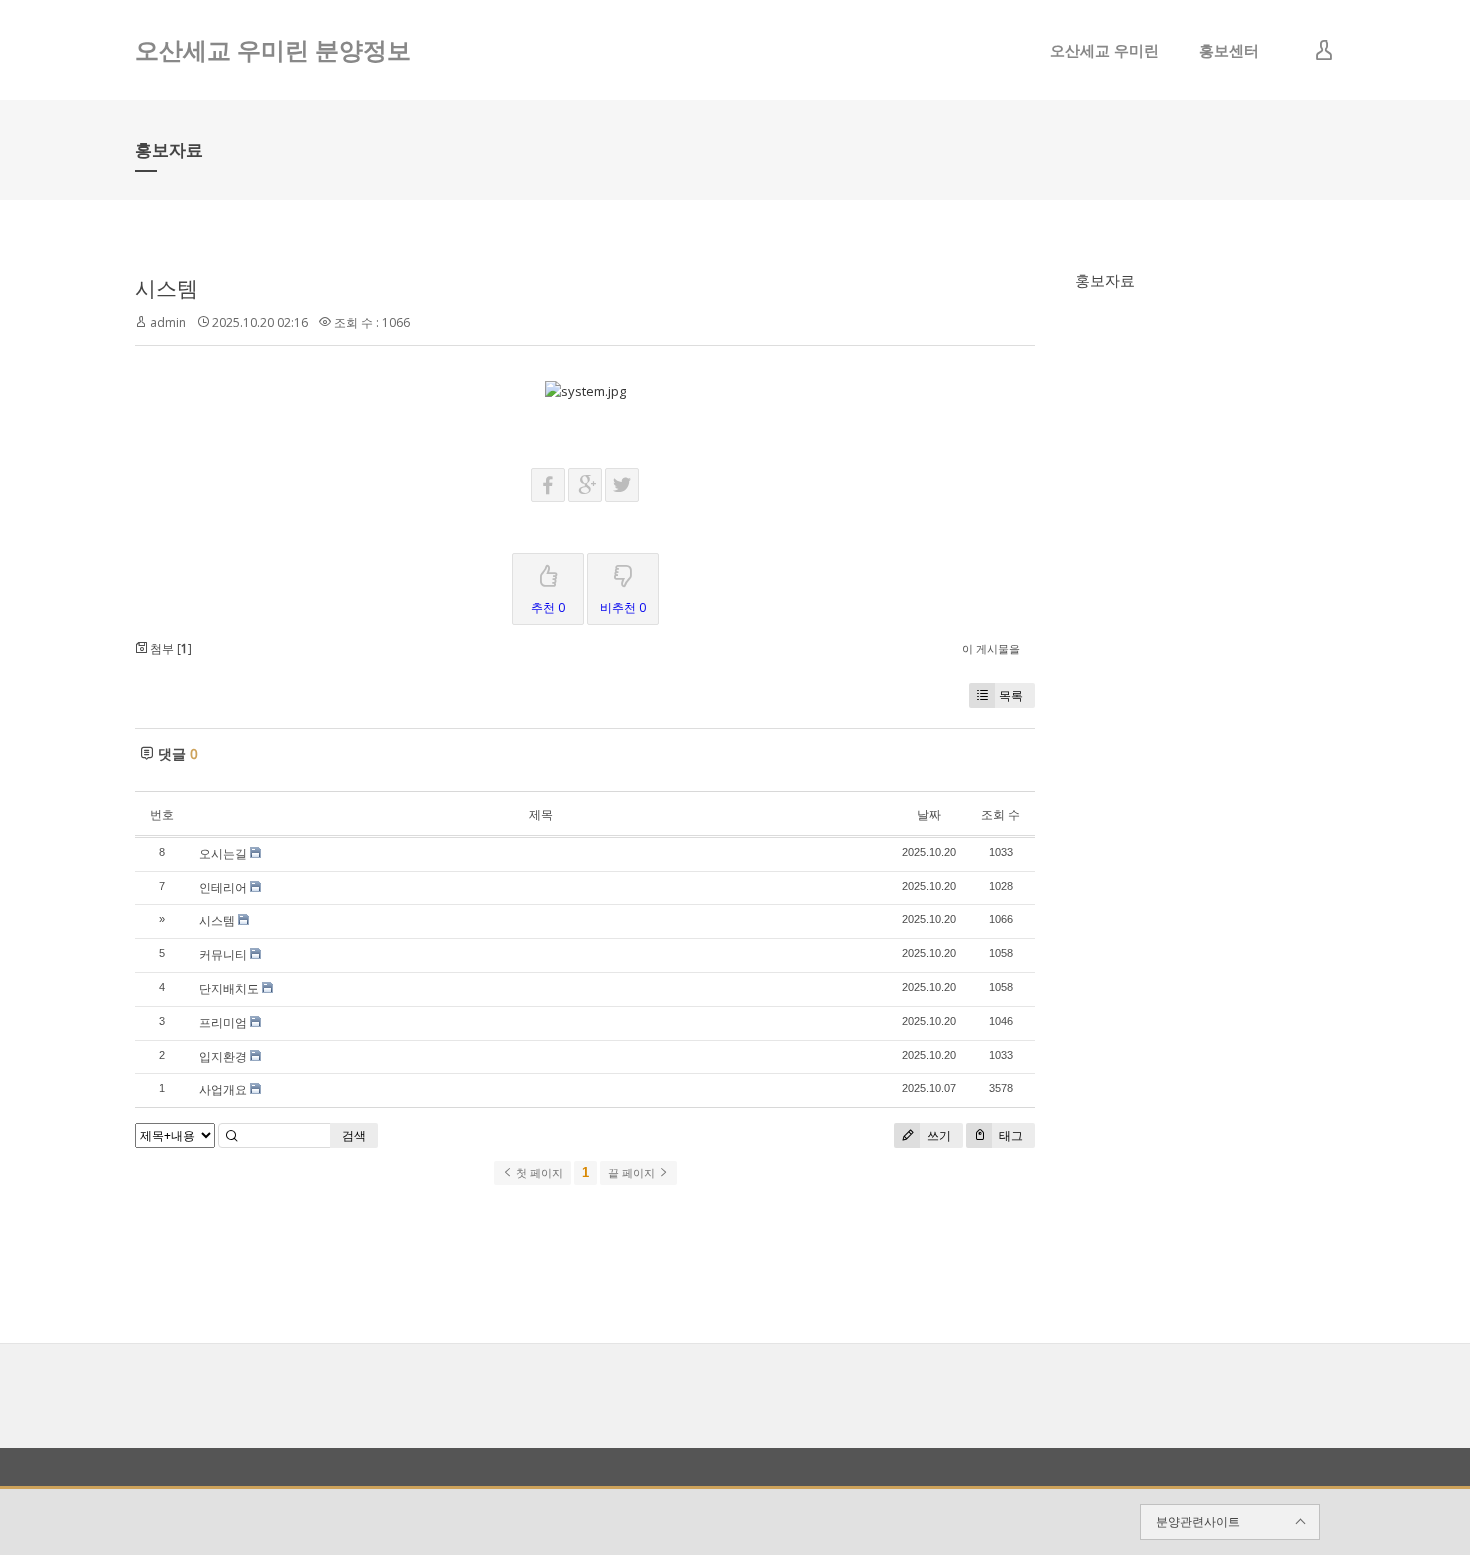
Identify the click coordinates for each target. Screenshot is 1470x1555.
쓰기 (937, 1135)
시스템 (166, 288)
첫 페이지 (538, 1173)
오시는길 (223, 853)
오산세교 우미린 (1104, 50)
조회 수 (1000, 814)
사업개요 (223, 1089)
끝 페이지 (633, 1173)
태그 (1009, 1135)
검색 (354, 1135)
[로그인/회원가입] (1324, 50)
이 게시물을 (991, 648)
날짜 (929, 814)
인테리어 (223, 887)
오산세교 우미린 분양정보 (273, 49)
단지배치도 (229, 988)
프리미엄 (223, 1022)
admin (168, 322)
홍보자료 (1105, 280)
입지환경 (223, 1056)
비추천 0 (623, 607)
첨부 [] (169, 648)
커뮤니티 (223, 954)
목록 (1011, 695)
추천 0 (548, 607)
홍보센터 (1229, 50)
